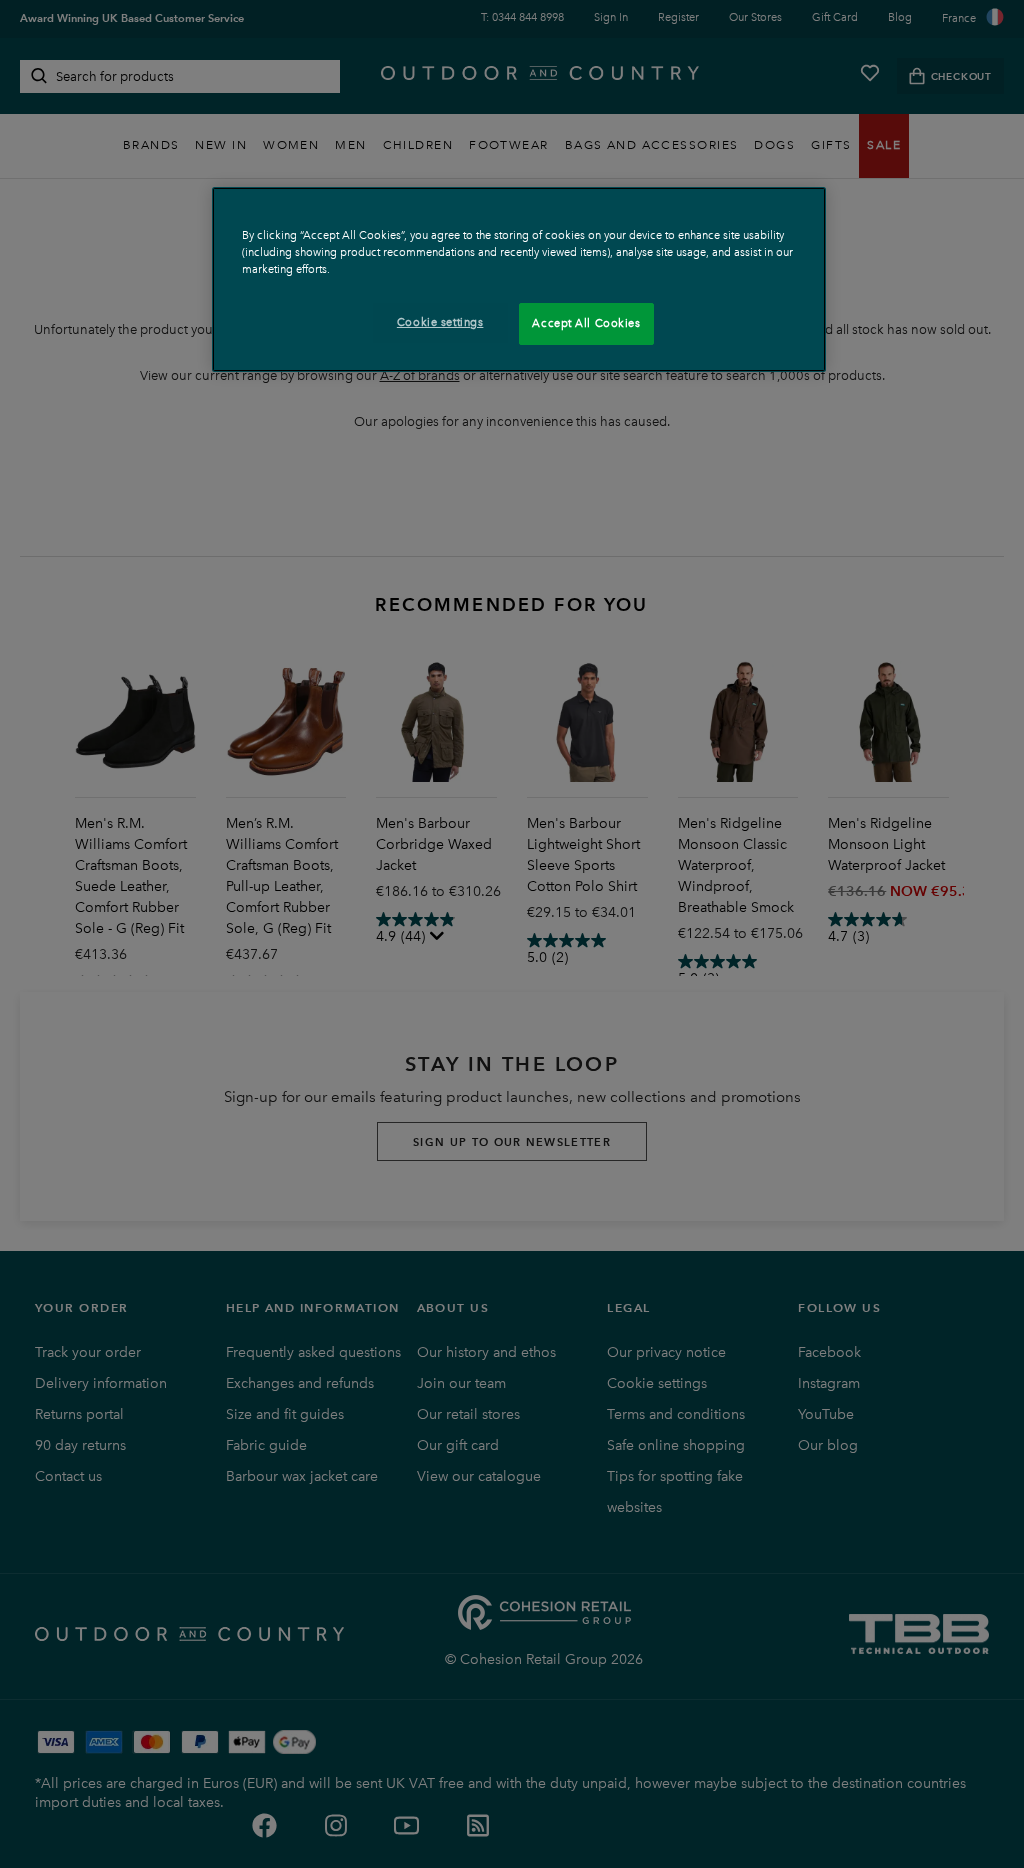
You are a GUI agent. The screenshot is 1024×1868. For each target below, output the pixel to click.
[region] (519, 279)
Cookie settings (440, 322)
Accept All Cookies (586, 323)
